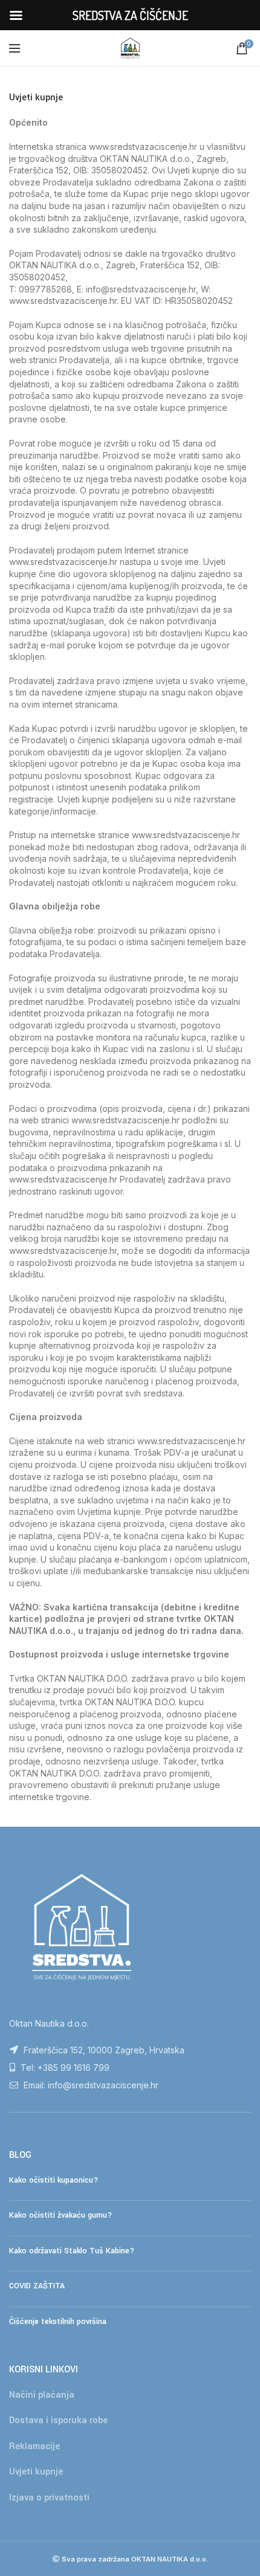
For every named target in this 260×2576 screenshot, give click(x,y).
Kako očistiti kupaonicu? (54, 2180)
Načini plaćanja (42, 2395)
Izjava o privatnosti (49, 2498)
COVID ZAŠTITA (37, 2286)
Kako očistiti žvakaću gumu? (60, 2215)
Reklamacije (34, 2446)
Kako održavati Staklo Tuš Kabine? (72, 2251)
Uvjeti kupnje (36, 2472)
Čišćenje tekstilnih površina (58, 2322)
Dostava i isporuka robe (58, 2420)
